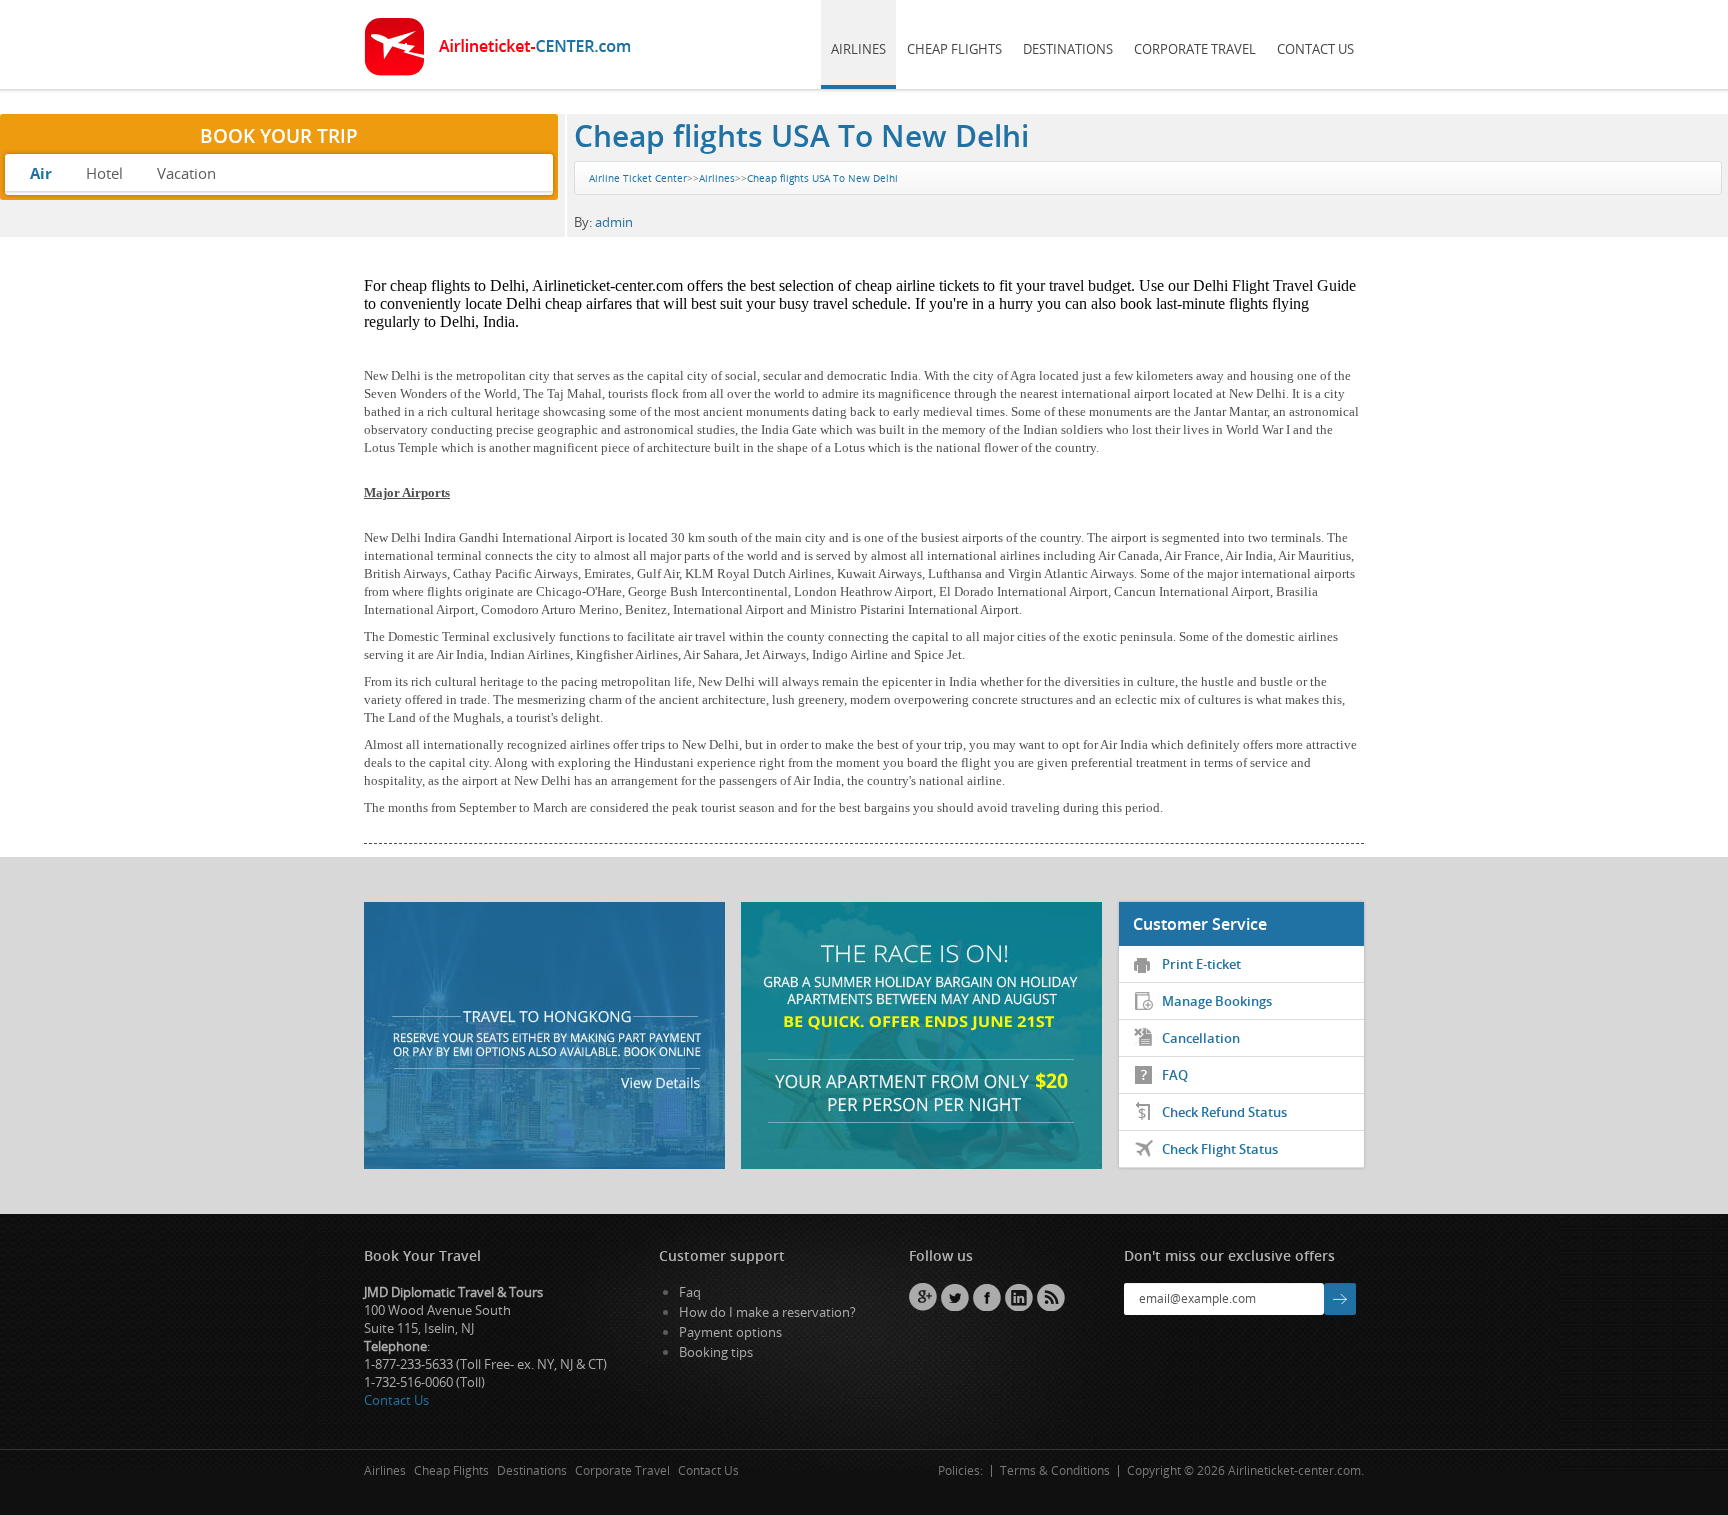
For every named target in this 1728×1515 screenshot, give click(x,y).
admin (614, 222)
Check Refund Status (1224, 1112)
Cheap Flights (954, 49)
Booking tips (716, 1352)
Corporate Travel (1195, 49)
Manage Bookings (1217, 1001)
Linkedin (1019, 1297)
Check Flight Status (1220, 1149)
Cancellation (1201, 1038)
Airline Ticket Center (638, 178)
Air (41, 173)
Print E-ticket (1201, 964)
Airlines (858, 49)
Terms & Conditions (1055, 1470)
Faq (690, 1292)
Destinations (1068, 49)
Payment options (730, 1332)
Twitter (955, 1297)
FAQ (1175, 1075)
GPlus (923, 1297)
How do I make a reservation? (767, 1312)
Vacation (186, 173)
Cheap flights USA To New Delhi (801, 135)
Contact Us (1315, 49)
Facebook (987, 1297)
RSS (1051, 1297)
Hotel (104, 173)
